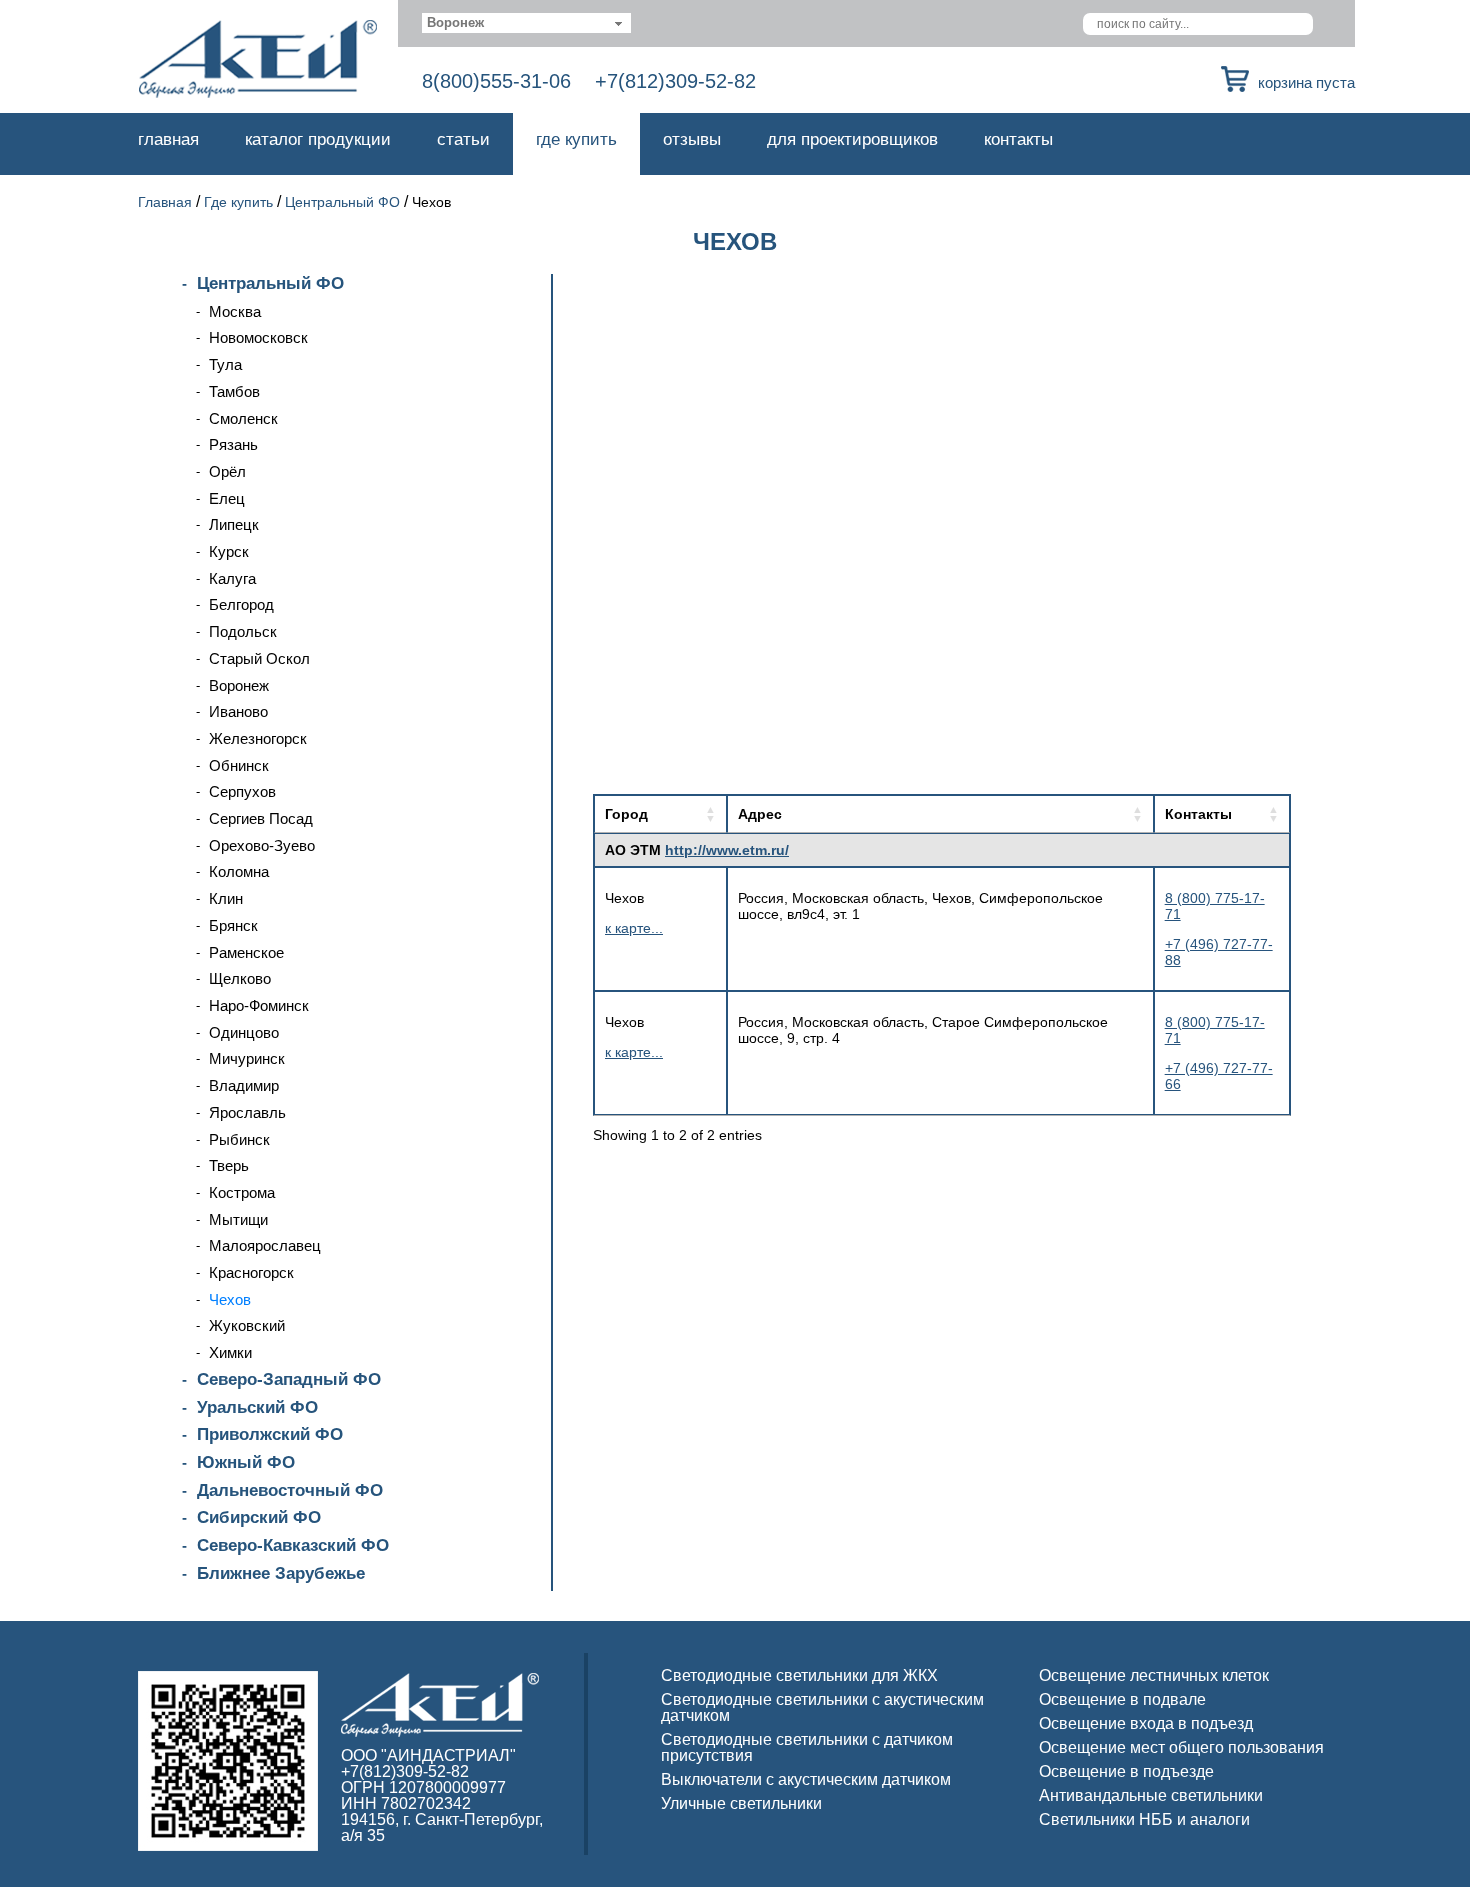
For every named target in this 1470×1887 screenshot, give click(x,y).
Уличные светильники (741, 1803)
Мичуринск (247, 1058)
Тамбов (234, 391)
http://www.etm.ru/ (727, 850)
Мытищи (238, 1219)
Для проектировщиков (852, 139)
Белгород (241, 604)
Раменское (246, 952)
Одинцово (244, 1032)
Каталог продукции (318, 139)
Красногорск (251, 1272)
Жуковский (247, 1325)
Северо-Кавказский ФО (293, 1545)
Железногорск (258, 738)
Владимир (244, 1085)
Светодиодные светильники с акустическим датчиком (822, 1707)
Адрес (760, 814)
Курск (229, 551)
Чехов (230, 1299)
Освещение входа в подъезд (1146, 1723)
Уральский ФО (257, 1407)
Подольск (243, 631)
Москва (235, 311)
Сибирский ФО (259, 1517)
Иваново (238, 711)
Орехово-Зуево (262, 845)
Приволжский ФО (270, 1434)
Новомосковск (258, 337)
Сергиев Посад (261, 818)
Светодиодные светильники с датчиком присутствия (807, 1747)
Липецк (234, 524)
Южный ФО (246, 1462)
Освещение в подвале (1122, 1699)
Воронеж (239, 685)
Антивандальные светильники (1151, 1795)
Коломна (239, 871)
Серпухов (242, 791)
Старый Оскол (259, 658)
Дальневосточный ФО (290, 1490)
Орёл (227, 471)
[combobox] (526, 23)
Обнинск (239, 765)
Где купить (576, 139)
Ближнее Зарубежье (281, 1573)
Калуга (232, 578)
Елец (227, 498)
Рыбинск (239, 1139)
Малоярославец (265, 1245)
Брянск (233, 925)
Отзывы (692, 139)
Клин (226, 898)
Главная (168, 139)
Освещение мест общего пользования (1181, 1747)
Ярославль (247, 1112)
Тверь (229, 1165)
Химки (230, 1352)
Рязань (233, 444)
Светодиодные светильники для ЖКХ (799, 1675)
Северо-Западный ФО (289, 1379)
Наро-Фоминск (259, 1005)
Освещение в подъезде (1126, 1771)
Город (626, 814)
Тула (225, 364)
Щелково (240, 978)
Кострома (242, 1192)
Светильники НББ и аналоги (1144, 1819)
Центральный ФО (342, 202)
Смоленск (243, 418)
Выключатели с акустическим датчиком (806, 1779)
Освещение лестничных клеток (1154, 1675)
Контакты (1018, 139)
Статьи (463, 139)
